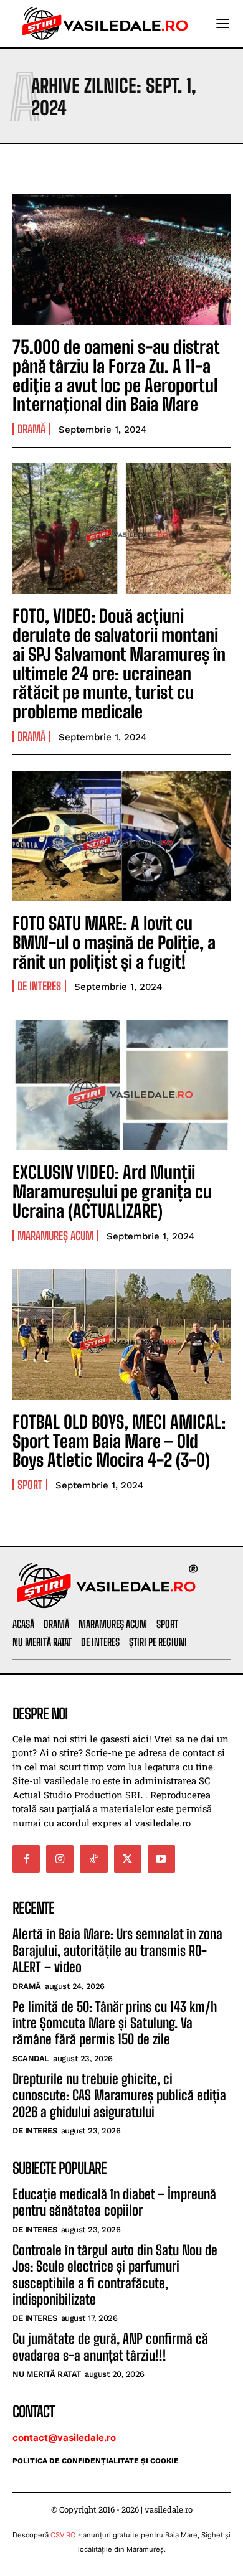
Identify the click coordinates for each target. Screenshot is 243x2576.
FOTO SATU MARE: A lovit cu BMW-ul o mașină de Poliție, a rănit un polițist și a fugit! (114, 942)
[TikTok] (93, 1859)
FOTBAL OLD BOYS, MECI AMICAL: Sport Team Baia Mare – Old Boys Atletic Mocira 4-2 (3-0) (119, 1441)
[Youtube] (161, 1859)
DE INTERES (39, 986)
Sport (30, 1485)
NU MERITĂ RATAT (47, 2374)
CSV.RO (63, 2535)
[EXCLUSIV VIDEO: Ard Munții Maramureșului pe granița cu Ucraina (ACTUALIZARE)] (121, 1085)
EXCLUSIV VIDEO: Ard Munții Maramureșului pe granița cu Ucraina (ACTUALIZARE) (112, 1192)
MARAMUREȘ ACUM (55, 1236)
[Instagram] (60, 1859)
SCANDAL (31, 2058)
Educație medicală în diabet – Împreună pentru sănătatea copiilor (114, 2202)
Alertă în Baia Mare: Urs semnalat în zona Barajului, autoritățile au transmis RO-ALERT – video (117, 1950)
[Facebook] (26, 1859)
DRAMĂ (31, 429)
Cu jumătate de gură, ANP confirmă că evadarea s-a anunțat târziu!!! (110, 2347)
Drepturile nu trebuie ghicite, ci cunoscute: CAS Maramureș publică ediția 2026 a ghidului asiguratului (119, 2095)
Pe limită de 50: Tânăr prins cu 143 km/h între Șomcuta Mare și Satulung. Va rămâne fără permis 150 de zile (115, 2023)
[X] (128, 1859)
